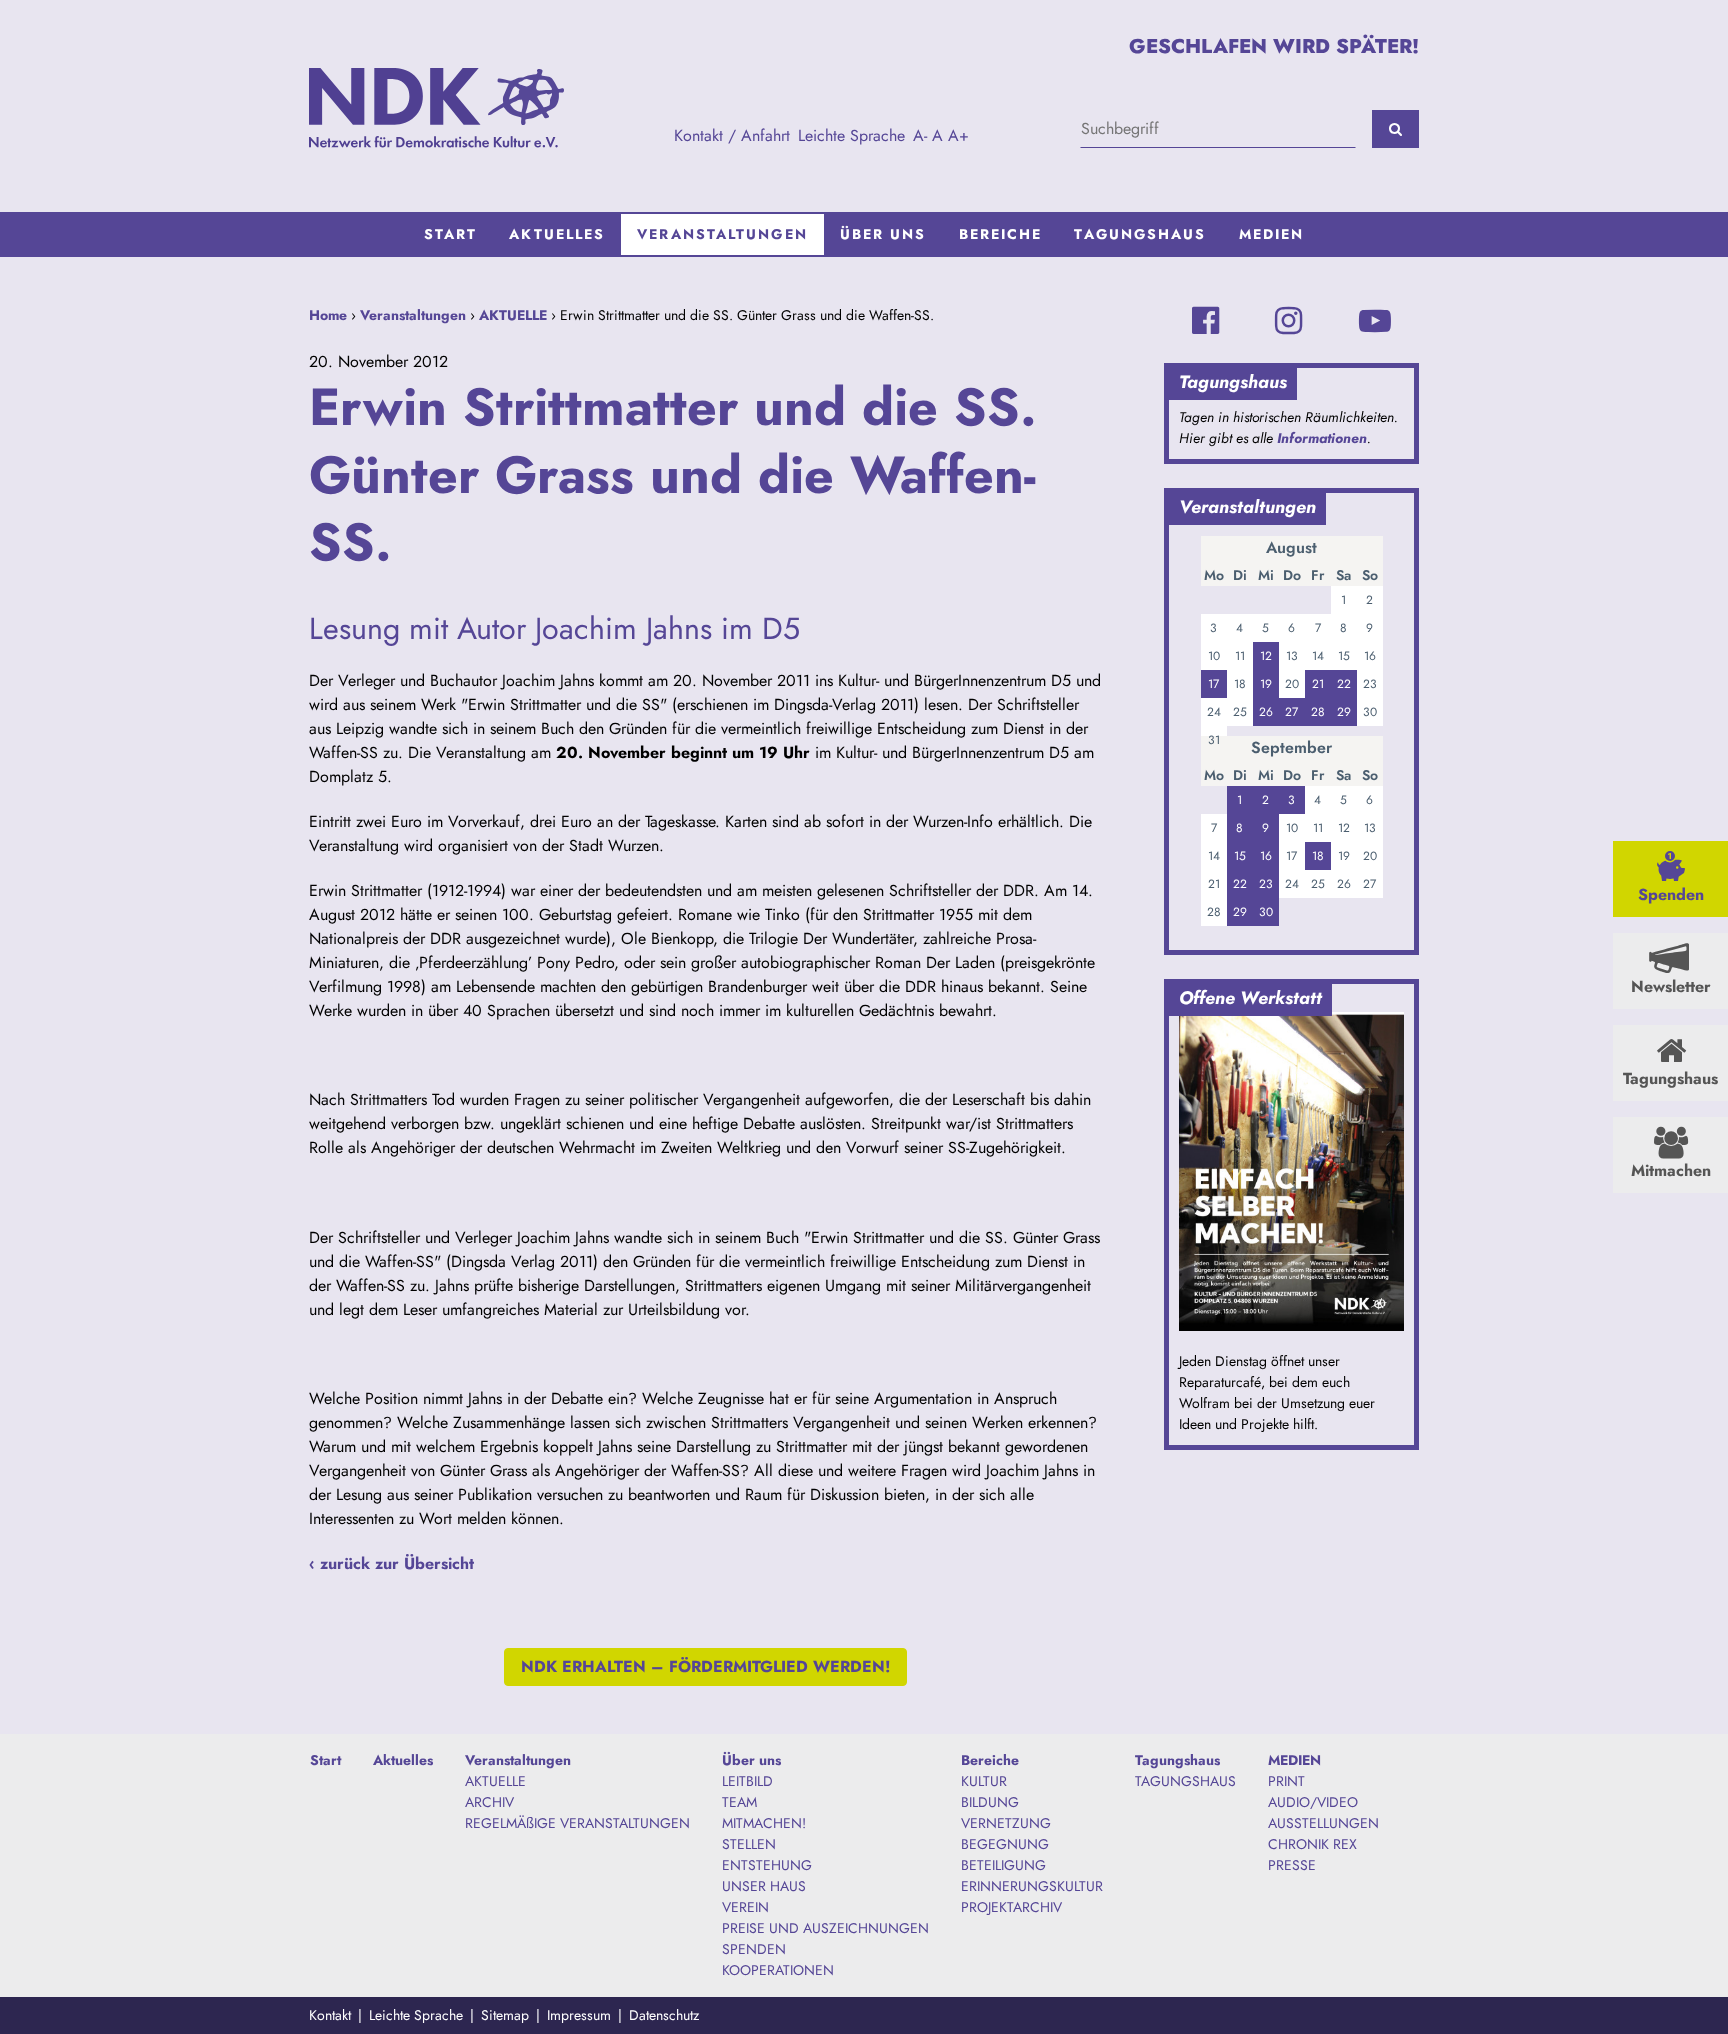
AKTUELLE (513, 315)
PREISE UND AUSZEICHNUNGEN (825, 1928)
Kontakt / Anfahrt (732, 135)
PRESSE (1292, 1865)
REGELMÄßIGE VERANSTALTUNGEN (577, 1823)
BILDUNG (990, 1802)
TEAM (739, 1802)
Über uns (883, 234)
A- (920, 135)
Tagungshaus (1140, 234)
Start (451, 234)
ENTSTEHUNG (767, 1865)
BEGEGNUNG (1005, 1844)
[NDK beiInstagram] (1288, 321)
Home (328, 315)
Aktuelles (557, 234)
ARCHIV (489, 1802)
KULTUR (984, 1781)
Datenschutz (664, 2015)
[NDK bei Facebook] (1205, 321)
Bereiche (1001, 234)
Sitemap (505, 2015)
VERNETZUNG (1006, 1823)
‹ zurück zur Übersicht (391, 1563)
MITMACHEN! (764, 1823)
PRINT (1286, 1781)
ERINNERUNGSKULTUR (1032, 1886)
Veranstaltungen (722, 234)
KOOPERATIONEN (778, 1970)
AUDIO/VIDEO (1313, 1802)
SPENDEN (754, 1949)
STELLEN (749, 1844)
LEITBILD (747, 1781)
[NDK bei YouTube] (1375, 321)
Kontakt (330, 2015)
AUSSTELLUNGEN (1323, 1823)
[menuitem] (451, 234)
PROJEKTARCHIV (1011, 1907)
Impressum (579, 2015)
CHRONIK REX (1312, 1844)
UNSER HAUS (764, 1886)
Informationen (1322, 438)
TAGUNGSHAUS (1185, 1781)
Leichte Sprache (851, 135)
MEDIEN (1272, 234)
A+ (958, 135)
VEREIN (745, 1907)
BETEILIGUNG (1003, 1865)
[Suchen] (1395, 129)
